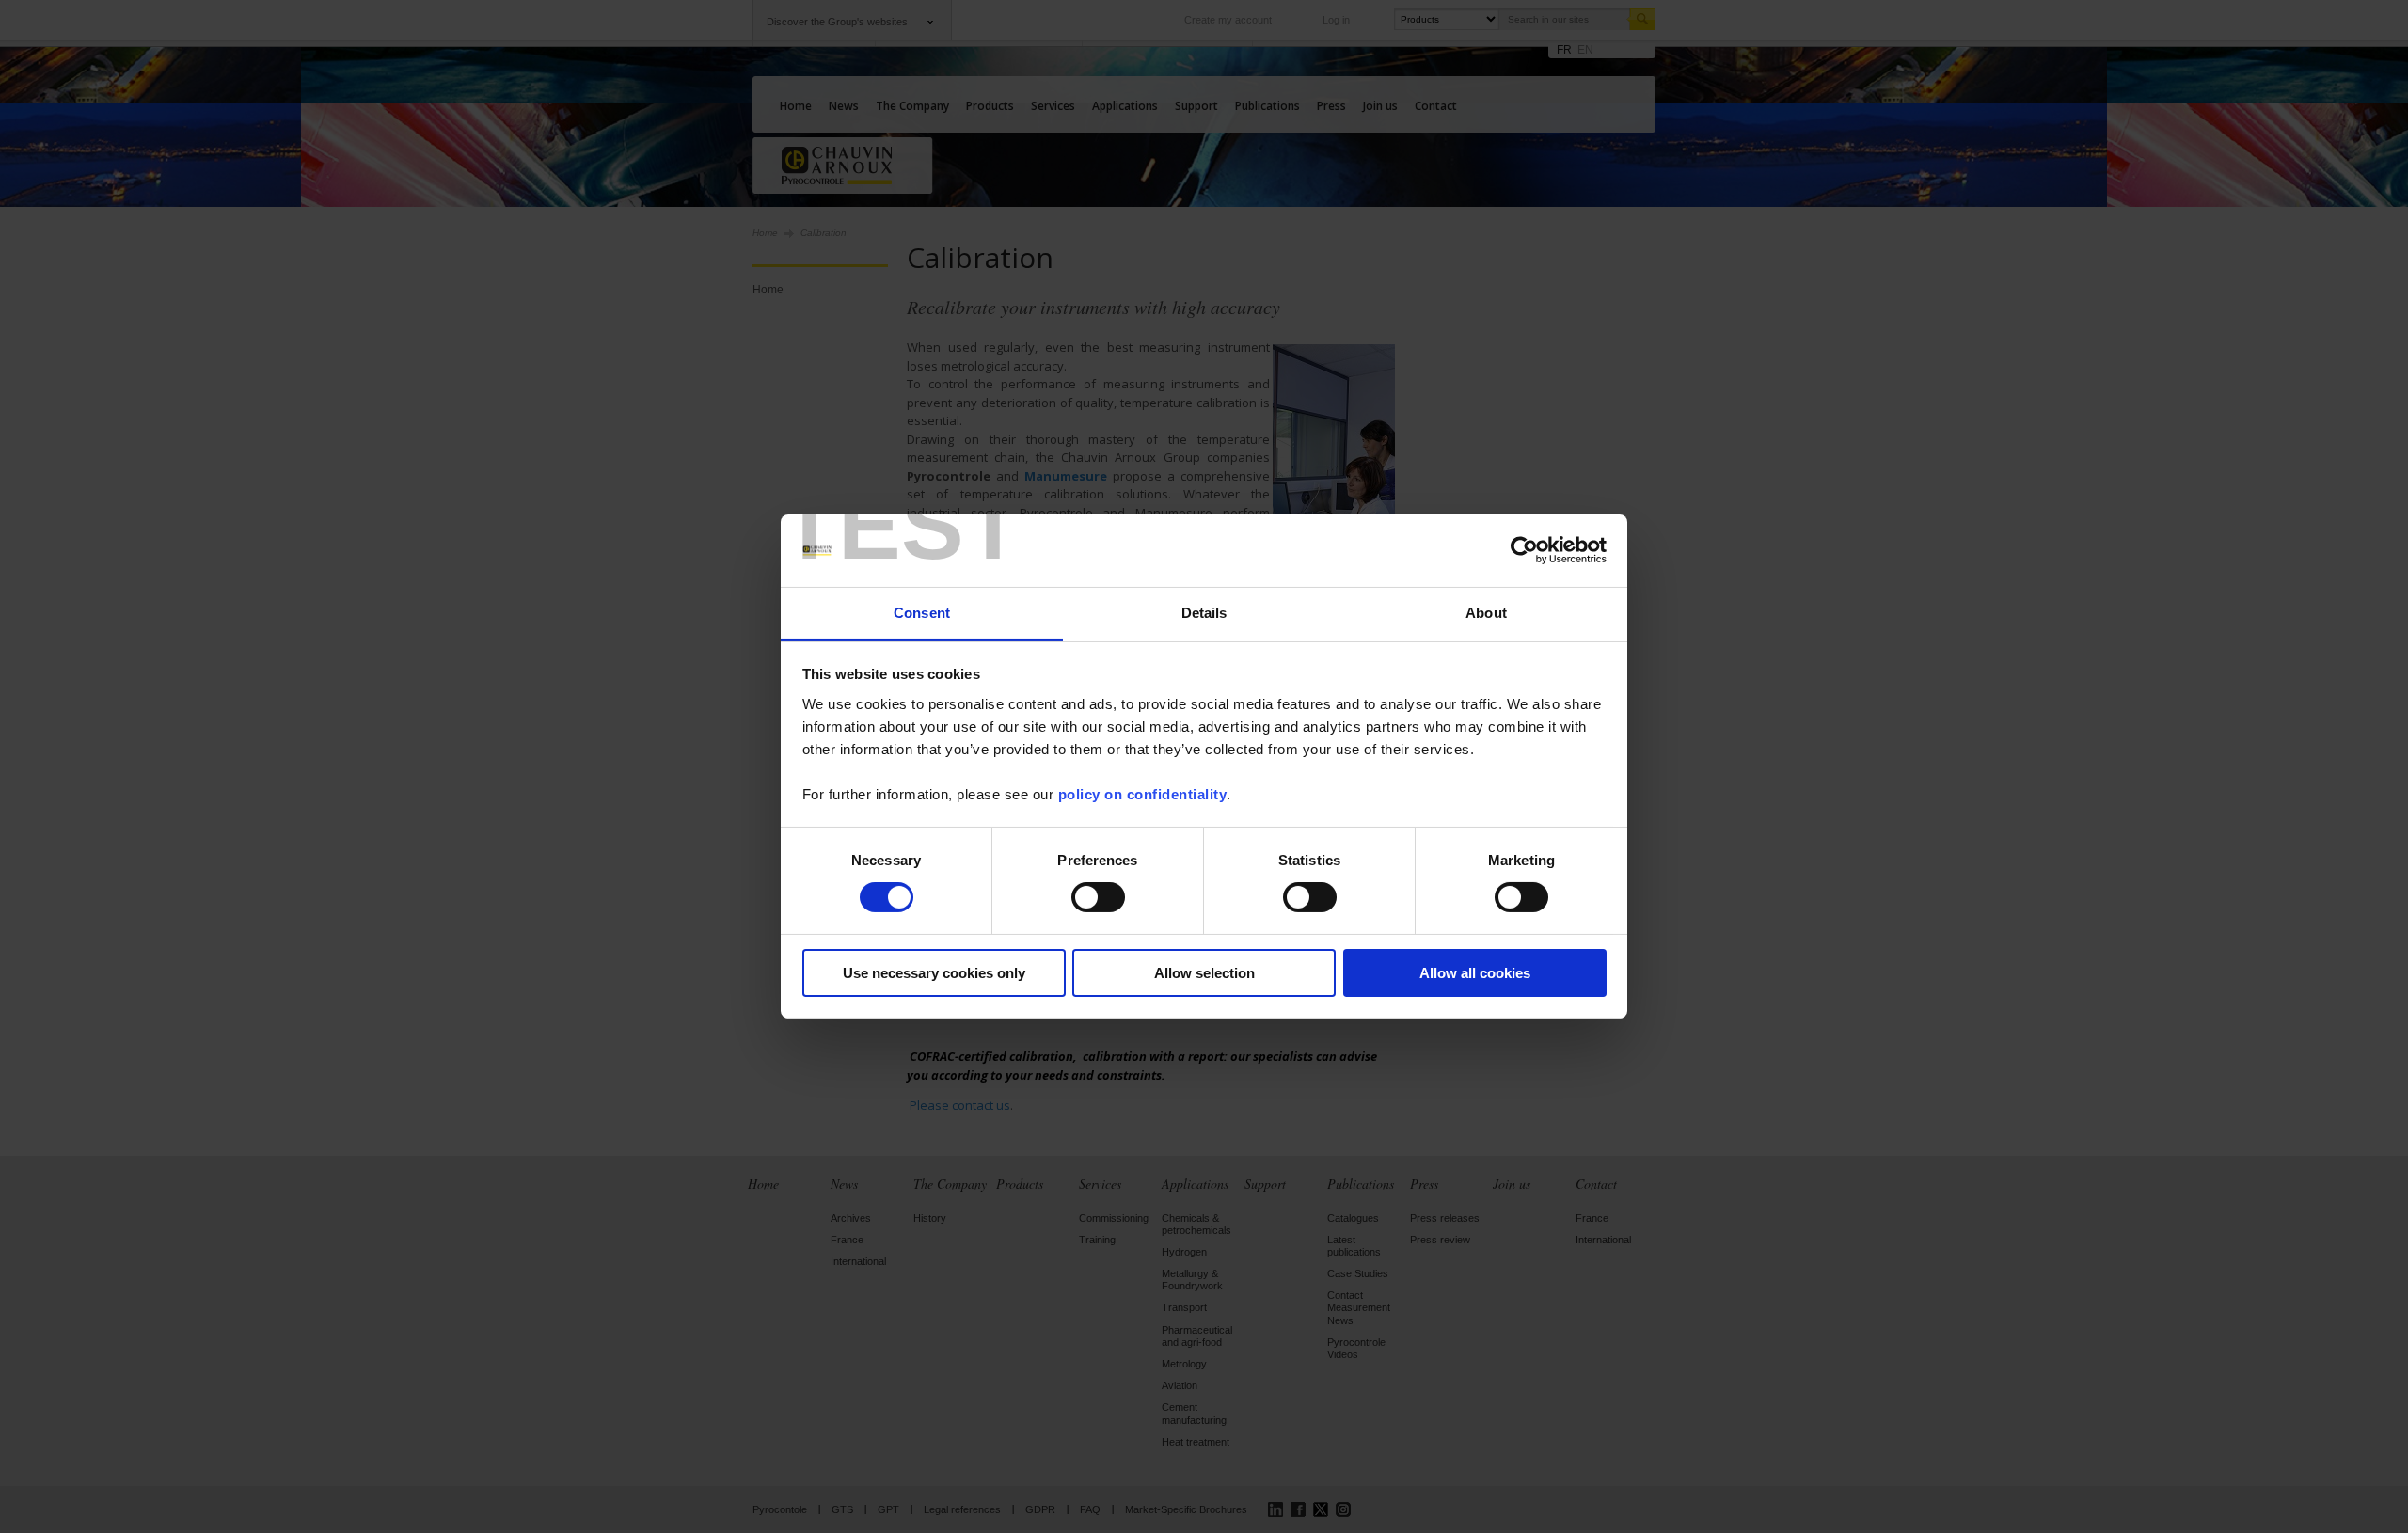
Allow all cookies (1475, 973)
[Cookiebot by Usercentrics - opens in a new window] (1524, 550)
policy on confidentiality (1143, 794)
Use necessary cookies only (934, 973)
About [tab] (1486, 613)
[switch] (1098, 897)
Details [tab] (1204, 613)
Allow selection (1204, 973)
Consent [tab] (922, 613)
